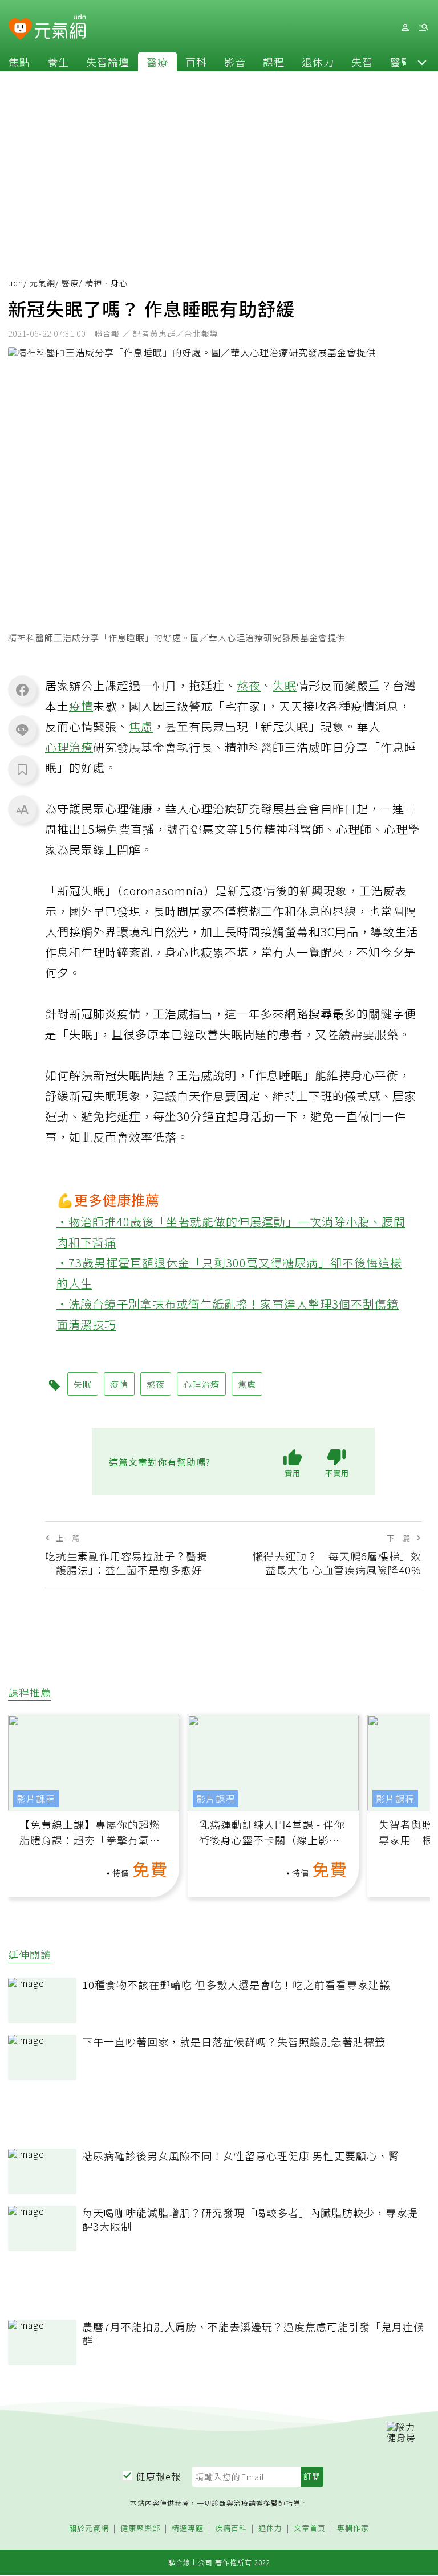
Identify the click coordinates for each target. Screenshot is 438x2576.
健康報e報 (159, 2476)
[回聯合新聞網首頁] (20, 29)
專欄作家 (353, 2528)
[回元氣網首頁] (60, 27)
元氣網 (42, 283)
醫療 (157, 62)
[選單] (423, 28)
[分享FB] (22, 690)
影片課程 (36, 1799)
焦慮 (141, 726)
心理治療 (69, 747)
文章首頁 (310, 2528)
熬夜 (249, 685)
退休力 (318, 62)
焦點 (19, 62)
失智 (362, 62)
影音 (235, 62)
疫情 (81, 706)
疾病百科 (231, 2528)
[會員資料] (405, 28)
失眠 (285, 685)
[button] (422, 62)
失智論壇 (108, 62)
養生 (58, 62)
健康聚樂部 (140, 2528)
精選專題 (188, 2528)
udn (16, 283)
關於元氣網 (89, 2528)
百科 (196, 62)
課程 (274, 62)
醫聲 (401, 62)
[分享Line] (22, 729)
